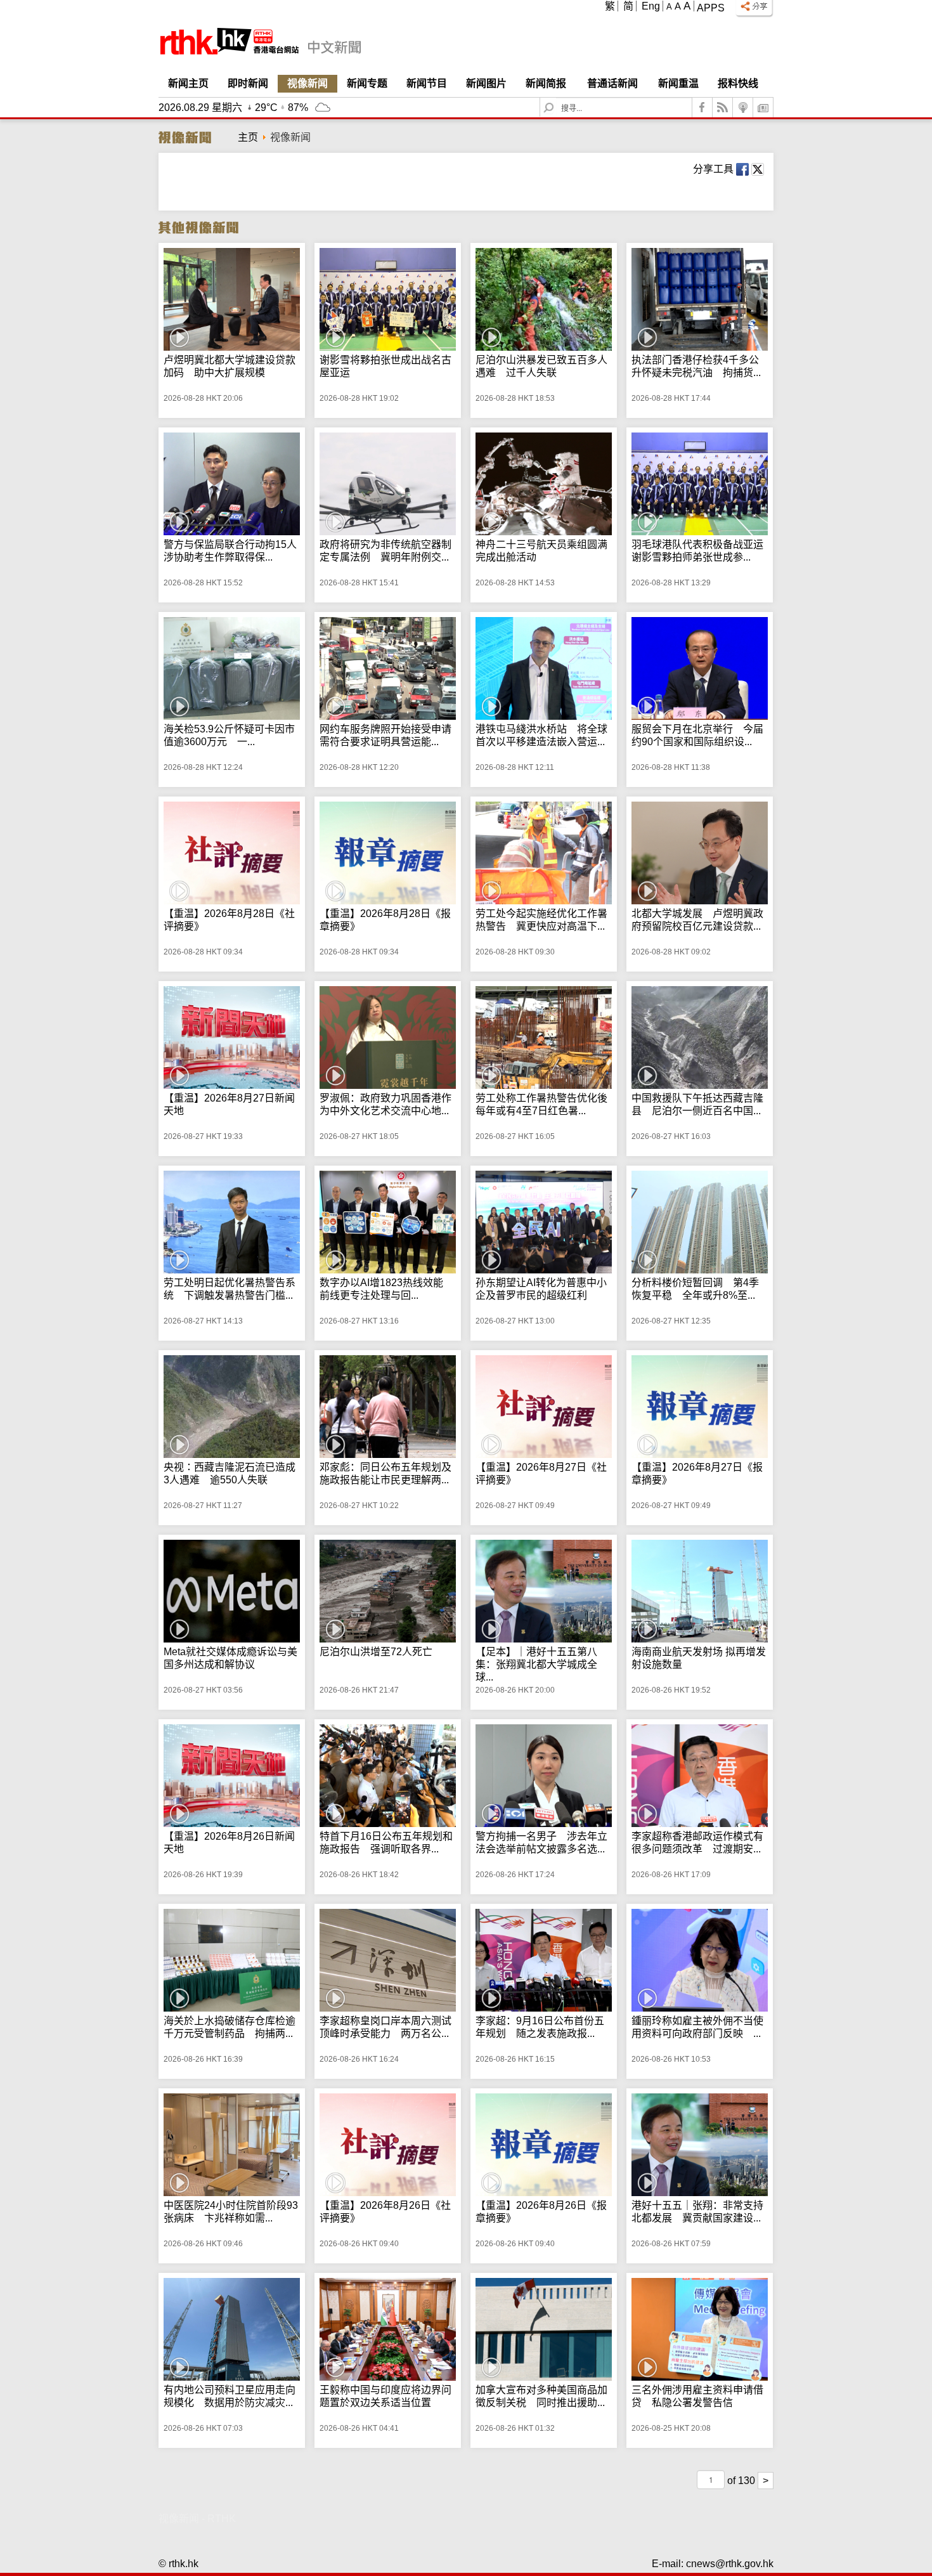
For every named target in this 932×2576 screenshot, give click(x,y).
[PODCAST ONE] (743, 107)
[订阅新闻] (763, 107)
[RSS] (723, 107)
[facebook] (702, 107)
